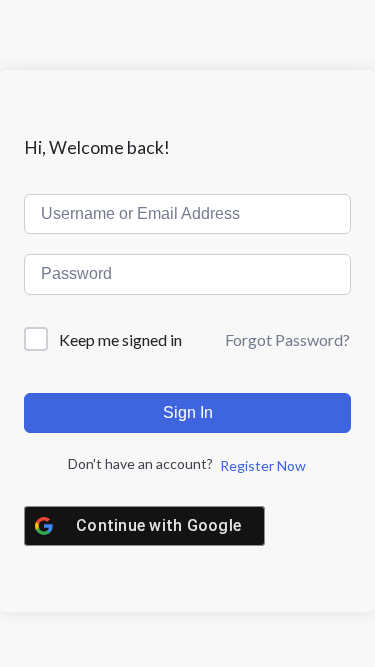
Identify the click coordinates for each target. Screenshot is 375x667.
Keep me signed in (120, 339)
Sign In (188, 412)
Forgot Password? (287, 339)
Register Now (263, 465)
